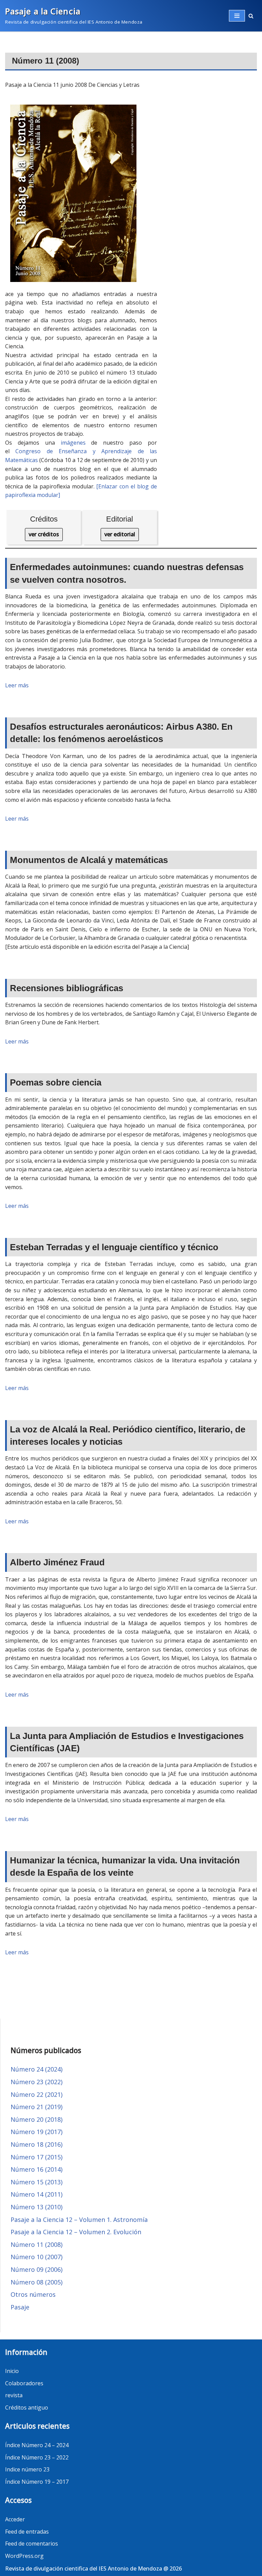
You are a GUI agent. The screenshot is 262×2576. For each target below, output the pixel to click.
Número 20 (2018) (37, 2119)
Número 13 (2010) (37, 2207)
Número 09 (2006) (37, 2269)
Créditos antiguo (27, 2408)
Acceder (15, 2519)
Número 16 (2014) (37, 2169)
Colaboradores (24, 2383)
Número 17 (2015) (37, 2157)
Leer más (17, 685)
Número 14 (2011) (37, 2194)
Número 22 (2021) (37, 2094)
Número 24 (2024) (37, 2069)
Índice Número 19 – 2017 (37, 2482)
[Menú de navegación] (237, 16)
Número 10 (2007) (37, 2257)
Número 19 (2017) (37, 2132)
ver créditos (44, 534)
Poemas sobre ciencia (56, 1082)
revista (14, 2395)
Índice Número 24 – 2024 (37, 2445)
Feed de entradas (27, 2532)
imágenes (73, 443)
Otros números (33, 2294)
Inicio (12, 2371)
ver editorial (120, 534)
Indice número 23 (27, 2469)
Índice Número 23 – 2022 (37, 2457)
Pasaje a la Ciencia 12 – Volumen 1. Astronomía (79, 2220)
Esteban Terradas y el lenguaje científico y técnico (114, 1247)
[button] (251, 16)
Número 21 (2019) (37, 2107)
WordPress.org (24, 2556)
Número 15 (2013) (37, 2182)
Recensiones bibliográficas (67, 988)
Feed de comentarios (32, 2544)
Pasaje (20, 2307)
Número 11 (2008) (37, 2244)
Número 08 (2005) (37, 2282)
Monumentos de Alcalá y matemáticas (89, 860)
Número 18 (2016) (37, 2144)
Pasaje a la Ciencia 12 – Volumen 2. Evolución (76, 2232)
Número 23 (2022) (37, 2082)
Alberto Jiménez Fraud (57, 1562)
